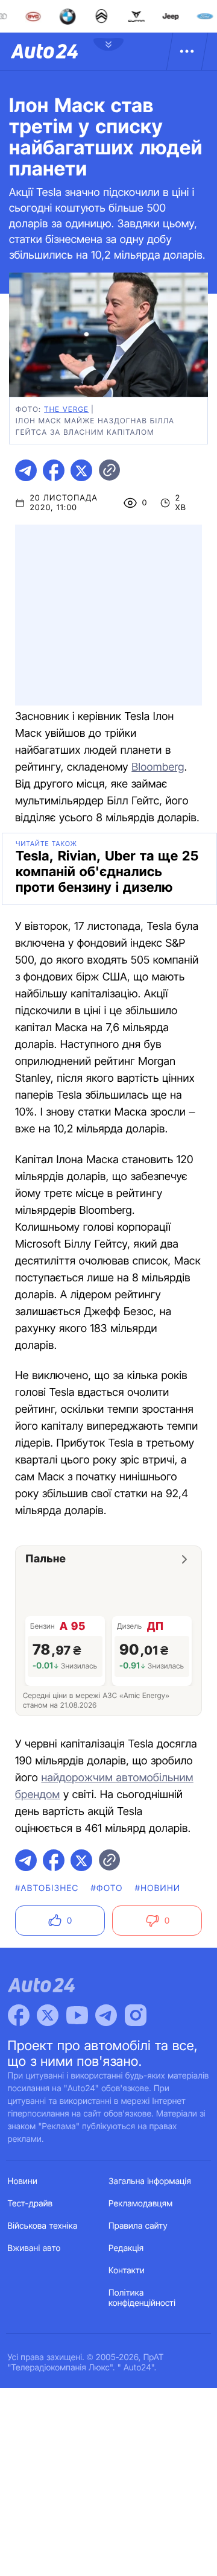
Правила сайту (138, 2226)
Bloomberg (158, 767)
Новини (23, 2181)
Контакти (127, 2271)
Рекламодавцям (141, 2204)
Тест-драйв (30, 2204)
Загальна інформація (150, 2181)
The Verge (66, 409)
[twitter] (81, 470)
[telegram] (26, 470)
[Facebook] (19, 2015)
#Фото (107, 1888)
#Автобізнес (47, 1888)
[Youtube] (77, 2015)
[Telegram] (106, 2015)
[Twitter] (48, 2015)
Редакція (126, 2248)
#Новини (158, 1888)
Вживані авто (34, 2248)
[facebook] (54, 470)
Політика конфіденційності (142, 2298)
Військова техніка (43, 2226)
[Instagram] (136, 2015)
